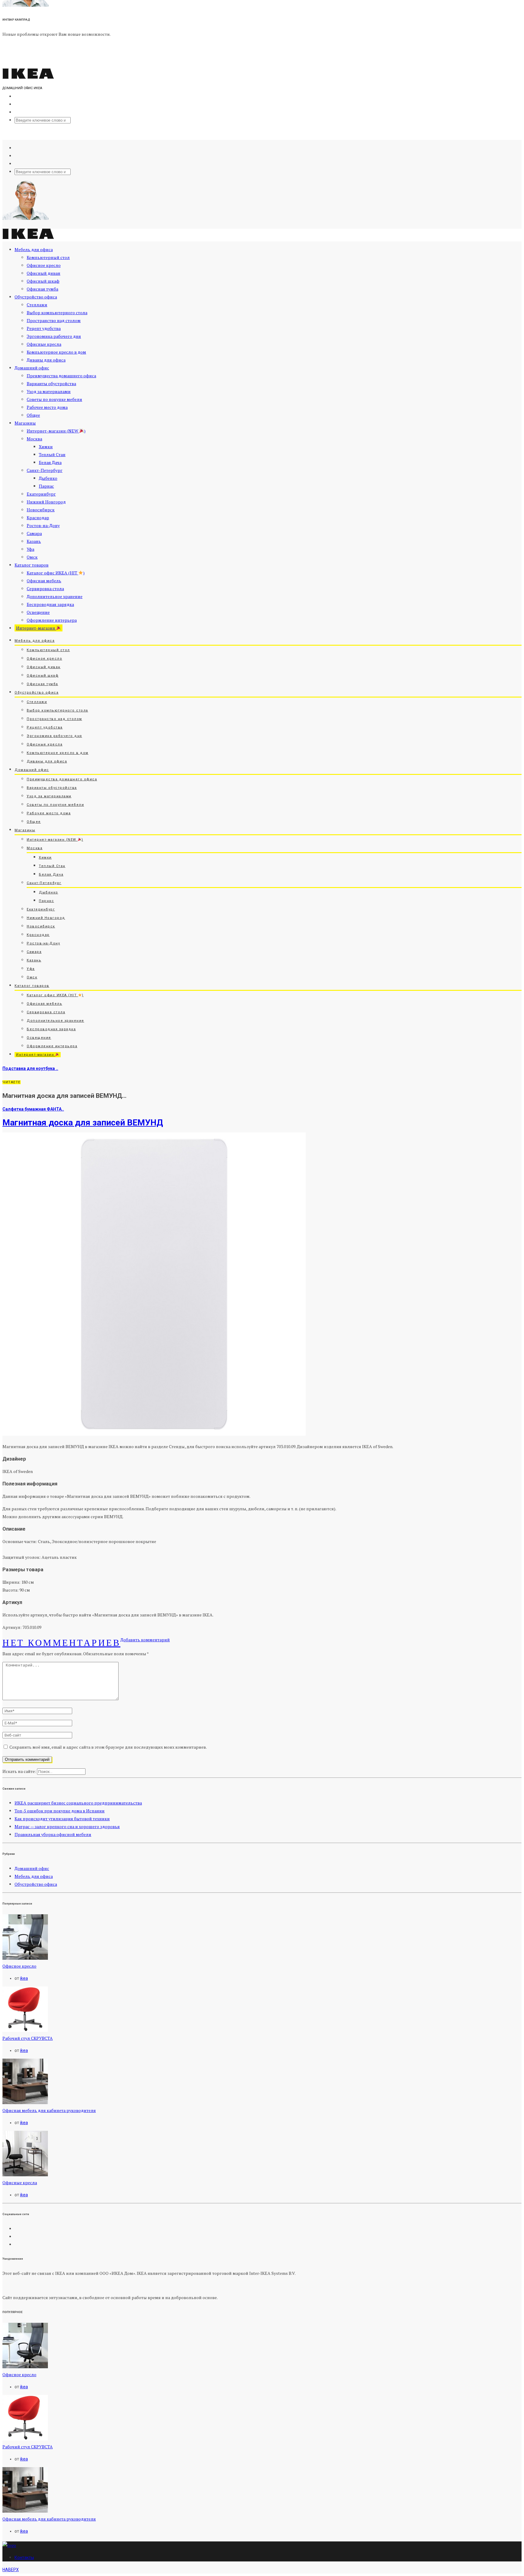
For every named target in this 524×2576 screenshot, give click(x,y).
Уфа (30, 549)
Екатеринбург (41, 494)
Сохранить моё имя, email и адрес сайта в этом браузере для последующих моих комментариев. (108, 1747)
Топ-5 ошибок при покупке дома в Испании (60, 1811)
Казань (34, 541)
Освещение (38, 612)
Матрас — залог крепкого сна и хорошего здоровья (67, 1826)
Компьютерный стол (48, 257)
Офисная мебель (44, 581)
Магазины (25, 423)
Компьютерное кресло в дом (56, 352)
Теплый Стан (52, 454)
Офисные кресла (44, 344)
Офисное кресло (44, 265)
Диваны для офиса (46, 360)
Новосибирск (41, 510)
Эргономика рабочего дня (54, 336)
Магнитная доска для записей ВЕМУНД (83, 1123)
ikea (24, 1978)
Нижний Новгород (46, 502)
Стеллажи (37, 305)
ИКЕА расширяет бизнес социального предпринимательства (78, 1803)
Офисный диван (44, 273)
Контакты (24, 2558)
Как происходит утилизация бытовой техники (62, 1819)
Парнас (46, 486)
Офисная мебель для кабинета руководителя (49, 2110)
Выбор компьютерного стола (57, 313)
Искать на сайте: (19, 1771)
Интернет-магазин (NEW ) (56, 431)
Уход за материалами (49, 391)
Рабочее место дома (47, 407)
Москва (34, 439)
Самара (34, 533)
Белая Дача (50, 462)
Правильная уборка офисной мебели (53, 1834)
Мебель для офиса (34, 249)
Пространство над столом (54, 320)
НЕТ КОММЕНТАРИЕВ (61, 1643)
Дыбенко (48, 478)
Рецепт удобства (44, 328)
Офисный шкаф (43, 281)
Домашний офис (32, 368)
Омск (32, 557)
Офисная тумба (42, 289)
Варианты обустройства (51, 383)
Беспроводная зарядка (50, 604)
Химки (46, 447)
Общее (33, 415)
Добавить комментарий (145, 1640)
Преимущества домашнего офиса (61, 376)
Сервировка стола (45, 589)
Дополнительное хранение (55, 596)
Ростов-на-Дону (43, 525)
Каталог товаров (32, 565)
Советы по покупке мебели (54, 399)
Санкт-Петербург (45, 470)
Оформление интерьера (52, 620)
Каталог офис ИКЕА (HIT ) (56, 573)
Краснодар (38, 518)
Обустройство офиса (36, 297)
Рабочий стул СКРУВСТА (28, 2038)
